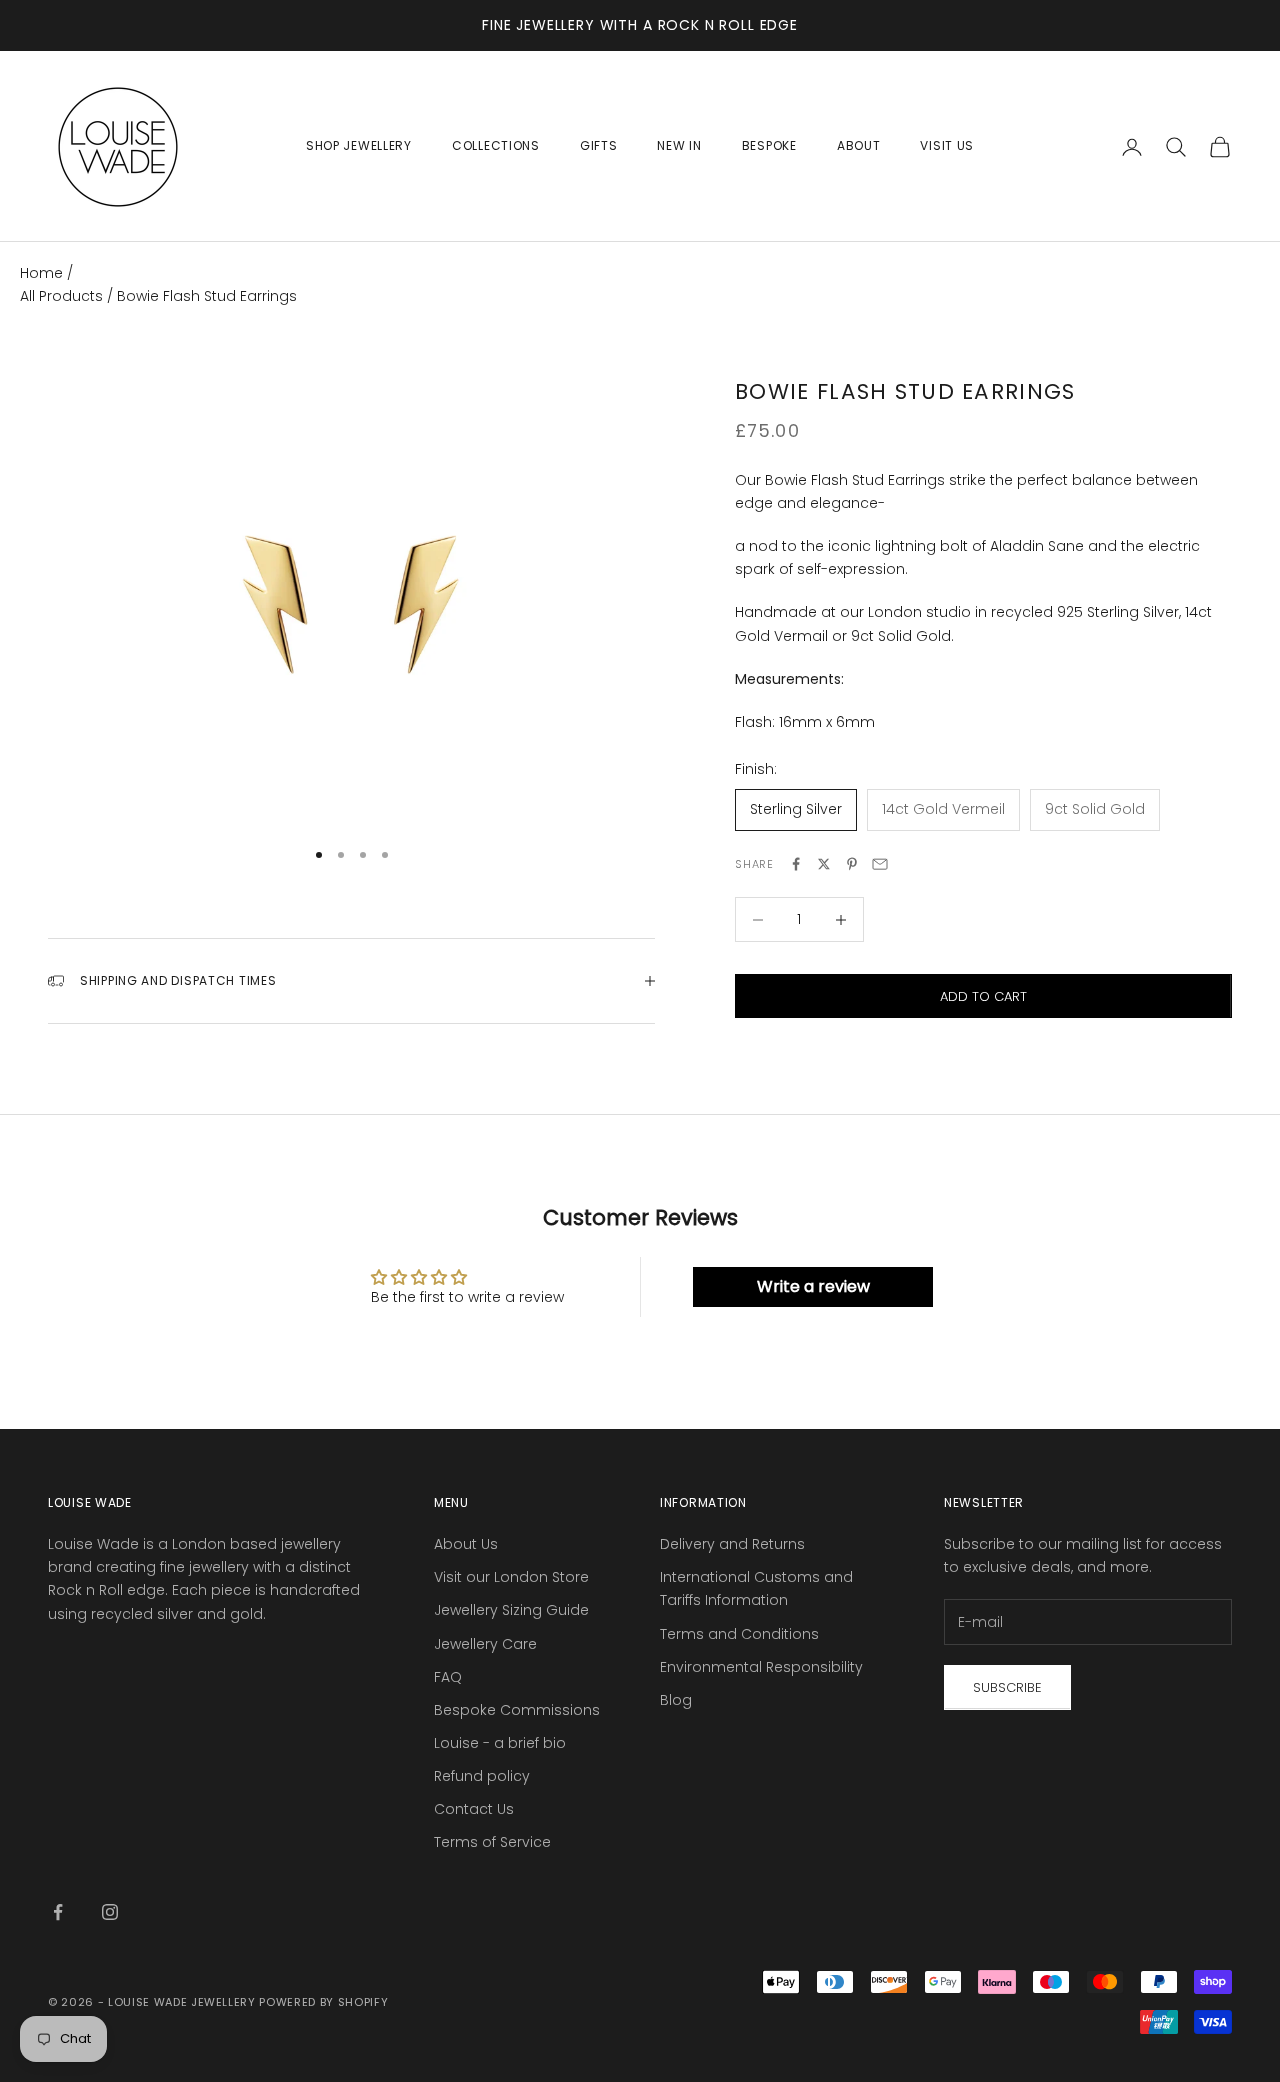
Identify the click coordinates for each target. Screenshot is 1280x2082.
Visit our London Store (511, 1577)
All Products (63, 296)
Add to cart (983, 996)
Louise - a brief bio (500, 1743)
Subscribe (1007, 1687)
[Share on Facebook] (796, 864)
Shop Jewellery (359, 145)
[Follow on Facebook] (58, 1912)
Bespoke (769, 145)
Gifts (599, 145)
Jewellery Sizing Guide (511, 1610)
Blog (676, 1700)
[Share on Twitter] (824, 864)
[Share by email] (880, 864)
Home (41, 273)
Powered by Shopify (323, 2002)
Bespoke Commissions (517, 1710)
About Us (466, 1544)
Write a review (813, 1286)
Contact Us (474, 1809)
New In (679, 145)
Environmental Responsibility (761, 1667)
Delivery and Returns (732, 1544)
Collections (496, 145)
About (859, 145)
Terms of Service (492, 1842)
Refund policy (482, 1776)
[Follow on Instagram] (110, 1912)
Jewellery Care (485, 1644)
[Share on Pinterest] (852, 864)
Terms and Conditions (739, 1634)
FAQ (448, 1677)
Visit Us (947, 145)
